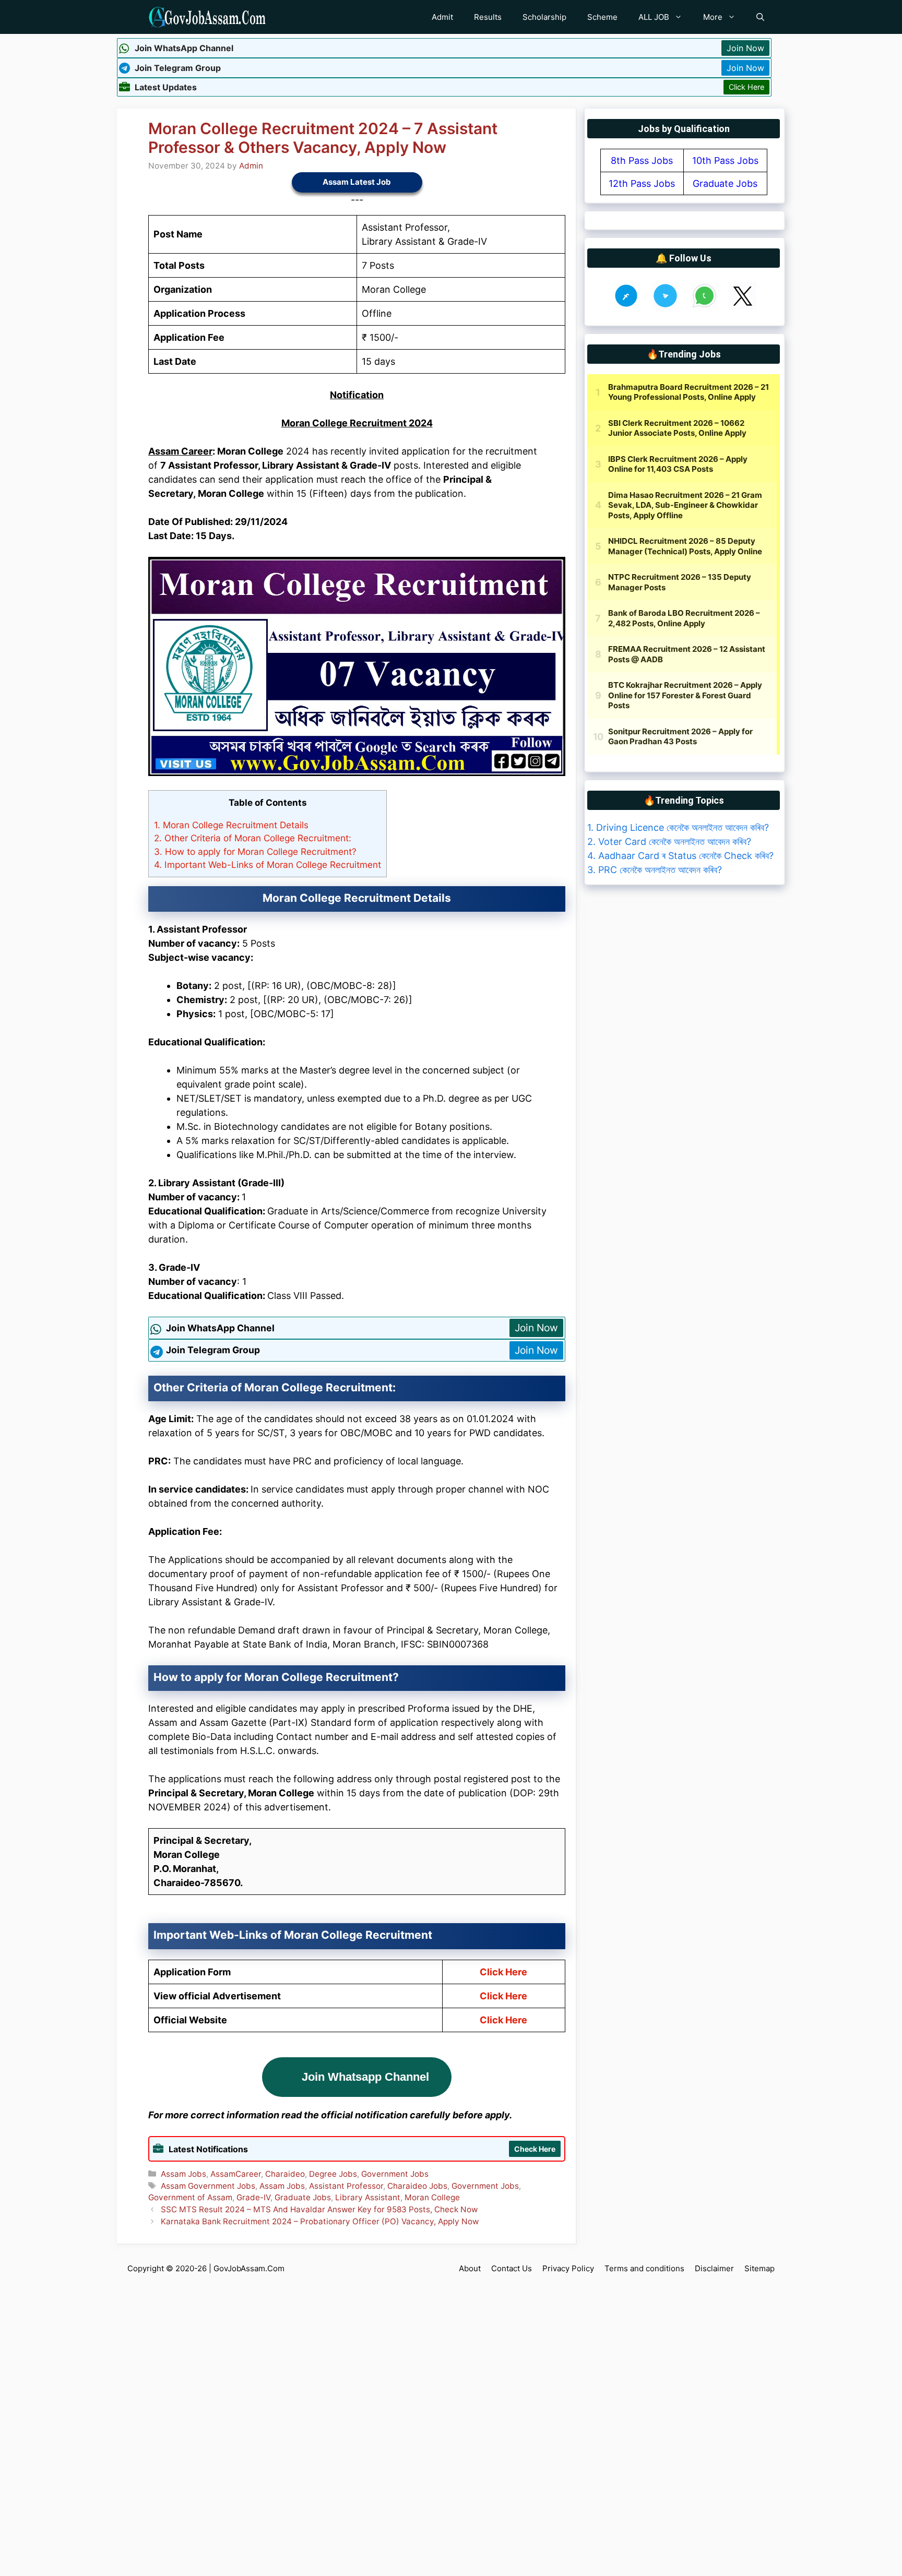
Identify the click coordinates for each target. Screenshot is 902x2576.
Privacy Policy (568, 2268)
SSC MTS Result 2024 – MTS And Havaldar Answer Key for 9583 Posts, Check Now (319, 2209)
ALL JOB (654, 17)
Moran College (432, 2197)
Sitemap (759, 2268)
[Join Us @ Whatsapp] (704, 306)
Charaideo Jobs (417, 2186)
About (470, 2268)
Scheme (602, 17)
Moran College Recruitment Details (231, 825)
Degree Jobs (333, 2174)
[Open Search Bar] (760, 17)
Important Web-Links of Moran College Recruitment (268, 864)
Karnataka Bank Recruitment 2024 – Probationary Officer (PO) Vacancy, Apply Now (320, 2221)
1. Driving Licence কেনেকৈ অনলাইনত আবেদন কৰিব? (678, 827)
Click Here (746, 87)
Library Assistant (368, 2197)
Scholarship (544, 17)
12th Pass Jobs (642, 183)
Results (488, 17)
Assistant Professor (346, 2186)
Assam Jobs (183, 2174)
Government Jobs (395, 2174)
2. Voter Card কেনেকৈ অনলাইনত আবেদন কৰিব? (669, 842)
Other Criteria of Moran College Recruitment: (253, 838)
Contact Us (512, 2268)
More (713, 17)
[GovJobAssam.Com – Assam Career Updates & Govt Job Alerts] (207, 17)
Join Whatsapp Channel (365, 2077)
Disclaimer (714, 2268)
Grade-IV (253, 2197)
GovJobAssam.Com (249, 2268)
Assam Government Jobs (208, 2186)
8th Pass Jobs (642, 160)
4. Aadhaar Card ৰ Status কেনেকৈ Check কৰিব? (680, 856)
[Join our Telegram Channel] (665, 306)
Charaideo (285, 2174)
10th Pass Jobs (725, 160)
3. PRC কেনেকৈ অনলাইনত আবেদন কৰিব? (655, 870)
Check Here (535, 2149)
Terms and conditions (644, 2268)
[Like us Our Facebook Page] (626, 306)
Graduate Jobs (303, 2197)
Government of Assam (190, 2197)
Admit (442, 17)
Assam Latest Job (357, 182)
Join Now (745, 48)
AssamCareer (236, 2174)
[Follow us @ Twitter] (743, 306)
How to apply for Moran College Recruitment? (255, 851)
